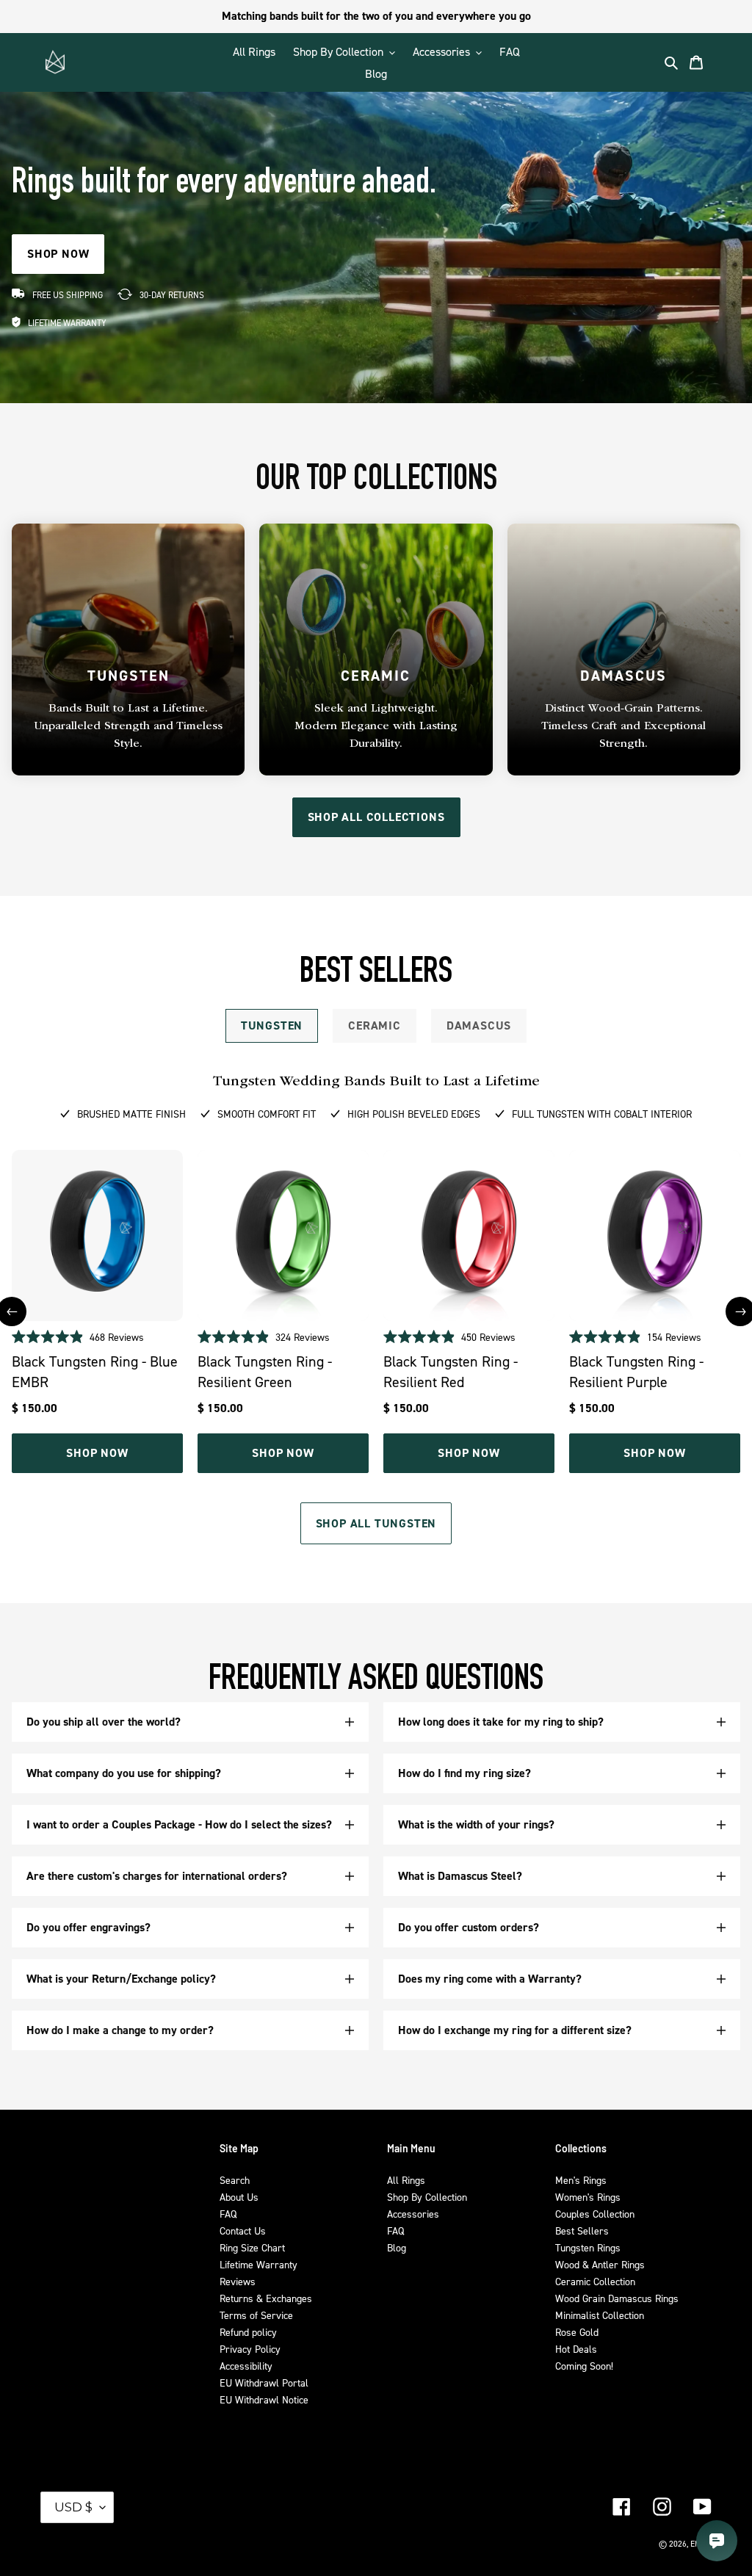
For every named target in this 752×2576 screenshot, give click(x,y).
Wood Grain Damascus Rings (617, 2298)
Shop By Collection (427, 2197)
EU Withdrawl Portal (264, 2383)
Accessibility (246, 2366)
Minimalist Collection (600, 2315)
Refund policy (248, 2332)
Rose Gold (577, 2332)
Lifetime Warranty (258, 2264)
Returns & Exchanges (266, 2298)
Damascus (479, 1025)
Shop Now (97, 1453)
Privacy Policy (250, 2349)
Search (235, 2180)
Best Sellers (582, 2231)
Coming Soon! (584, 2366)
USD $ (73, 2507)
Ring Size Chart (252, 2247)
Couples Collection (595, 2214)
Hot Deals (576, 2349)
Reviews (238, 2281)
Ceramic (375, 1025)
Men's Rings (581, 2180)
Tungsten (272, 1025)
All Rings (406, 2180)
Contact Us (243, 2231)
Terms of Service (256, 2315)
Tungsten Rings (588, 2247)
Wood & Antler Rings (600, 2264)
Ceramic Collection (595, 2281)
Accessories (413, 2214)
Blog (397, 2247)
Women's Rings (588, 2197)
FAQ (228, 2214)
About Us (239, 2197)
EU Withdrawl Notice (264, 2399)
